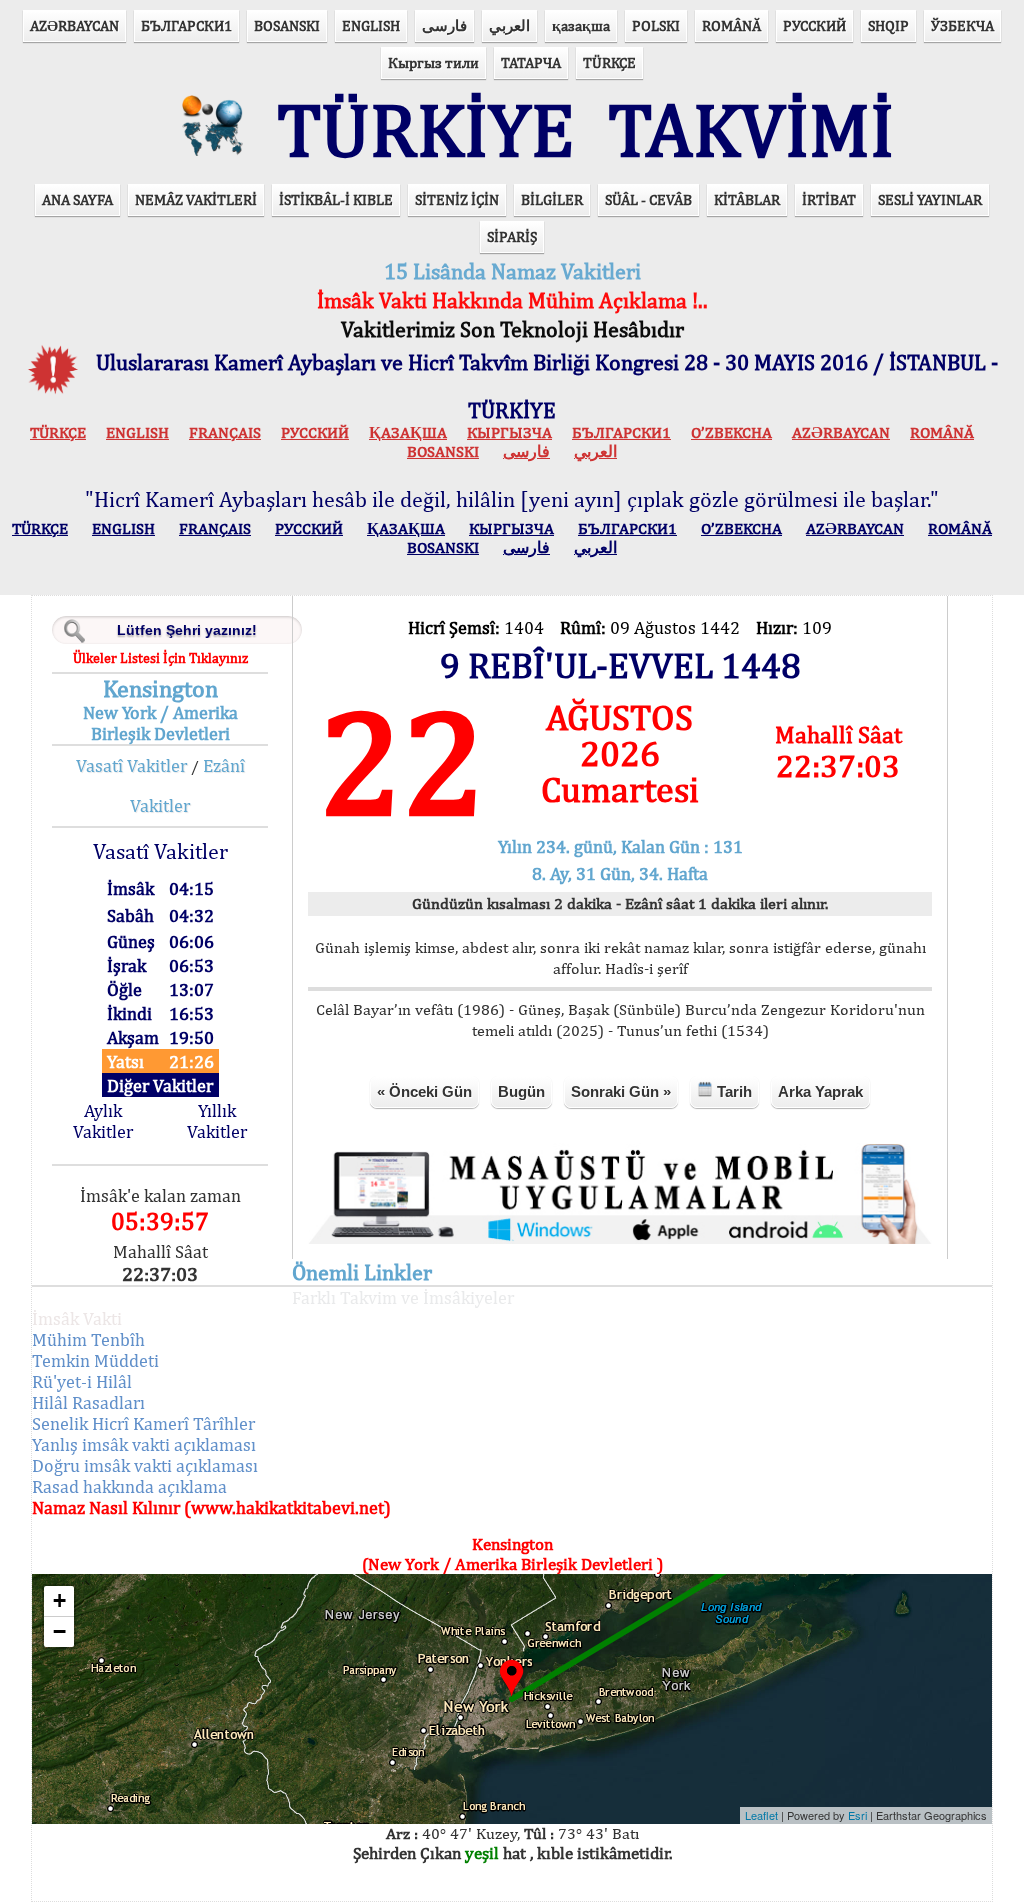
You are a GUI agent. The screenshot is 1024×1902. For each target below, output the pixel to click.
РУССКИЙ (814, 25)
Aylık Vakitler (103, 1121)
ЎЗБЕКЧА (962, 25)
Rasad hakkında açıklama (129, 1486)
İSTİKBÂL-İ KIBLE (336, 199)
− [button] (59, 1631)
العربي (509, 25)
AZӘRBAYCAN (74, 25)
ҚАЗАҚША (408, 432)
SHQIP (888, 25)
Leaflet (761, 1815)
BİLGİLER (552, 199)
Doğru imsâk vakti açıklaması (145, 1465)
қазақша (581, 25)
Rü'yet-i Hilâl (82, 1381)
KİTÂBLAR (747, 199)
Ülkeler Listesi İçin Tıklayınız (160, 658)
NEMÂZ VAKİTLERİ (196, 199)
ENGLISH (371, 25)
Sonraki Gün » (621, 1091)
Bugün (521, 1091)
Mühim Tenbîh (88, 1339)
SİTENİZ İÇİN (457, 199)
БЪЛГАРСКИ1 (186, 25)
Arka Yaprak (820, 1091)
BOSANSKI (287, 25)
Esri (857, 1815)
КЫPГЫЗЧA (509, 432)
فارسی (444, 25)
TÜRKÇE (609, 62)
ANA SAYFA (77, 199)
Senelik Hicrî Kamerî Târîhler (143, 1423)
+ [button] (59, 1600)
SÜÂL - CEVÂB (648, 199)
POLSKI (656, 25)
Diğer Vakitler (160, 1085)
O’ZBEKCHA (731, 432)
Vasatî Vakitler (131, 765)
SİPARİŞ (512, 236)
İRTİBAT (829, 199)
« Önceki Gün (424, 1091)
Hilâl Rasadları (88, 1402)
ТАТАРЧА (531, 62)
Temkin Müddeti (95, 1360)
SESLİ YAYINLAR (930, 199)
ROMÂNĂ (731, 25)
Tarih (732, 1091)
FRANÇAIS (225, 432)
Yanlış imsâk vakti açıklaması (144, 1444)
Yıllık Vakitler (217, 1121)
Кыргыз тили (433, 62)
